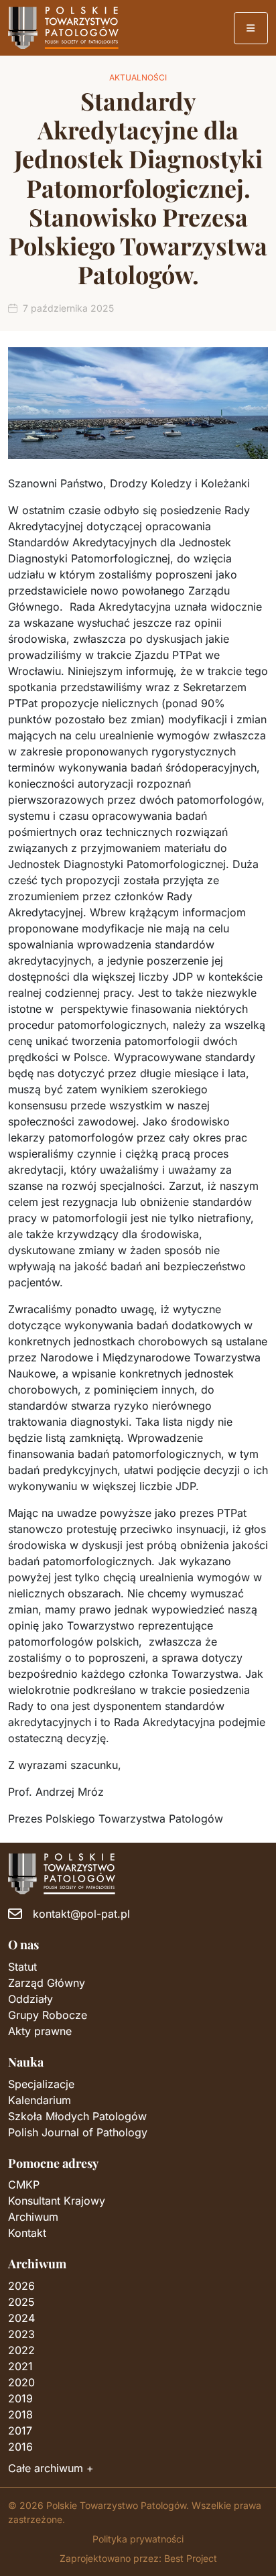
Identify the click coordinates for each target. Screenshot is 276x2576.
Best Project (191, 2558)
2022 (21, 2350)
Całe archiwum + (51, 2468)
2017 (20, 2431)
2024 (21, 2318)
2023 (21, 2334)
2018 (20, 2414)
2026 (21, 2286)
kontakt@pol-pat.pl (81, 1914)
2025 (21, 2302)
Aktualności (138, 77)
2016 (20, 2447)
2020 (21, 2382)
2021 (20, 2366)
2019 (20, 2398)
